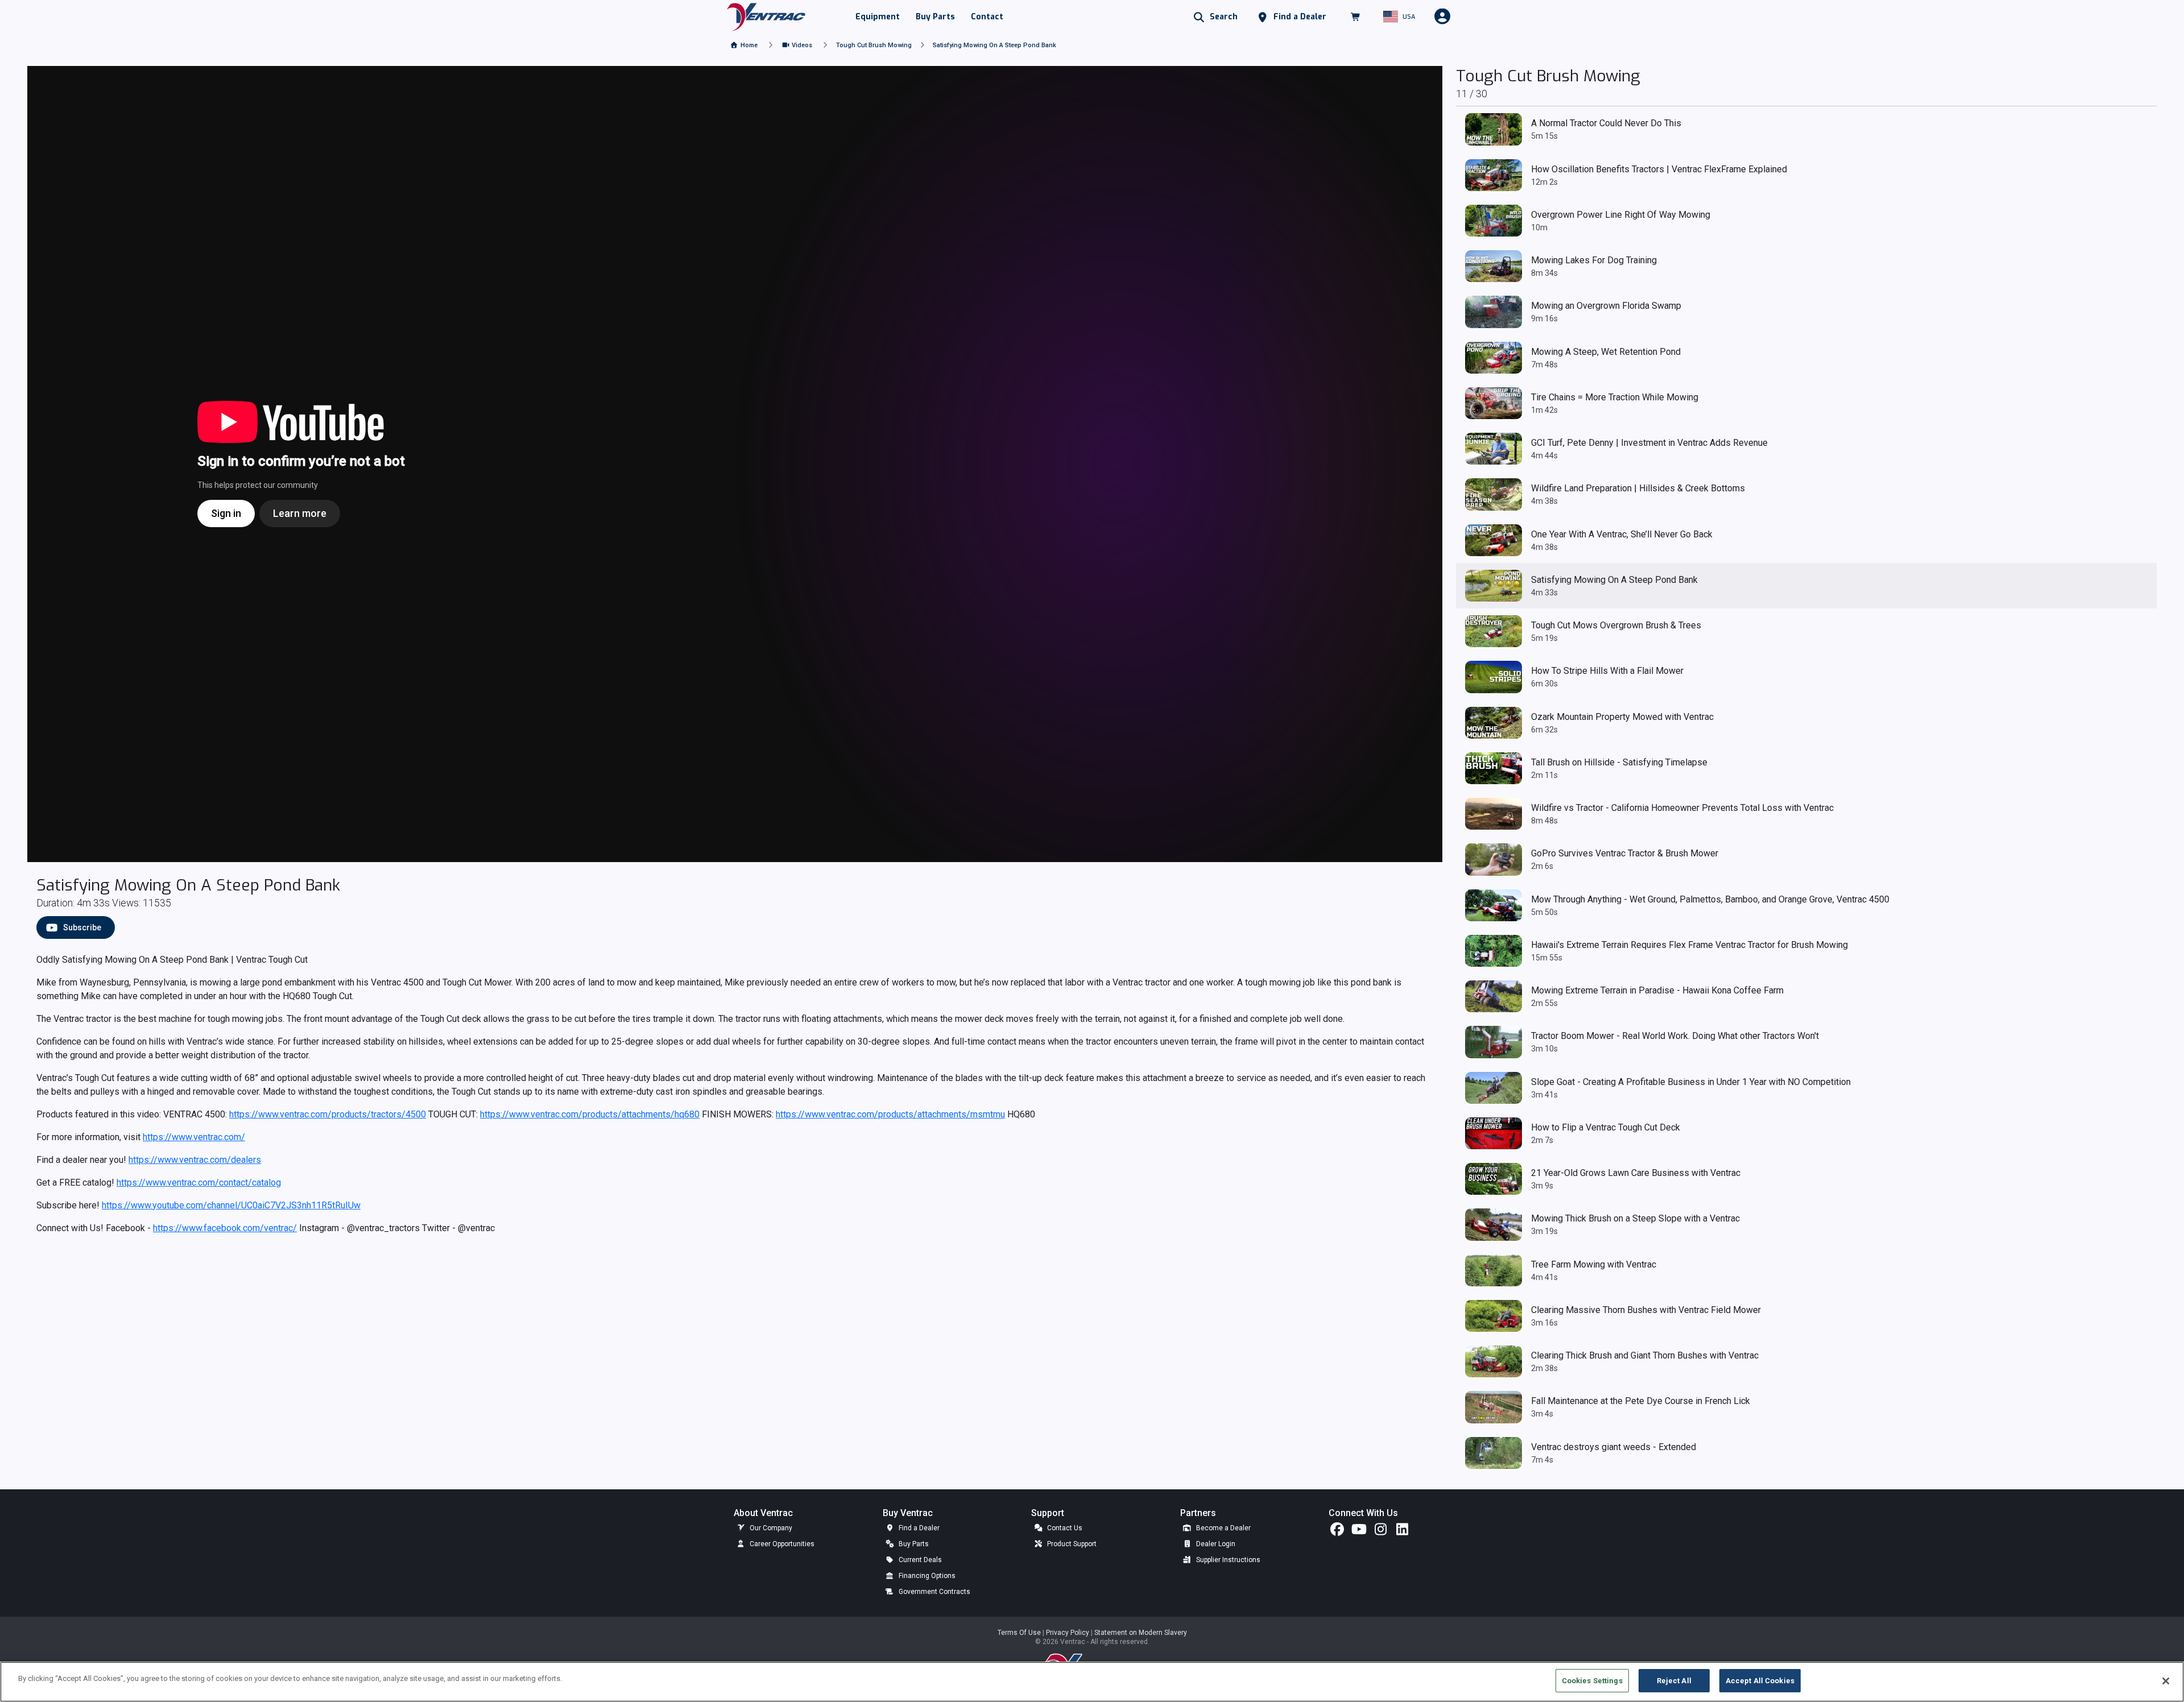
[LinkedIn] (1402, 1532)
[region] (1092, 1682)
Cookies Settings (1592, 1681)
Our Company (770, 1528)
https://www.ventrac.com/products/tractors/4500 (328, 1114)
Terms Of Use (1020, 1633)
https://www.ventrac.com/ (194, 1137)
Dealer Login (1215, 1544)
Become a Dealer (1223, 1528)
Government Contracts (934, 1592)
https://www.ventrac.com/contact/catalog (199, 1183)
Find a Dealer (918, 1528)
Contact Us (1064, 1528)
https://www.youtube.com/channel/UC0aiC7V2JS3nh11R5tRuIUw (231, 1205)
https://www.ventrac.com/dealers (195, 1160)
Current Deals (919, 1560)
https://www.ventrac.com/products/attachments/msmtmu (890, 1114)
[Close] (2166, 1681)
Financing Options (926, 1576)
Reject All (1674, 1681)
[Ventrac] (766, 16)
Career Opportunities (781, 1544)
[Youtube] (1359, 1532)
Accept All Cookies (1760, 1681)
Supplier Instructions (1227, 1560)
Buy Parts (913, 1544)
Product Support (1071, 1544)
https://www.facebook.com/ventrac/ (225, 1228)
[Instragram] (1380, 1532)
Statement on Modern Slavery (1141, 1633)
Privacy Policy (1068, 1633)
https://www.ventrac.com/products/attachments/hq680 (590, 1114)
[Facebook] (1337, 1532)
